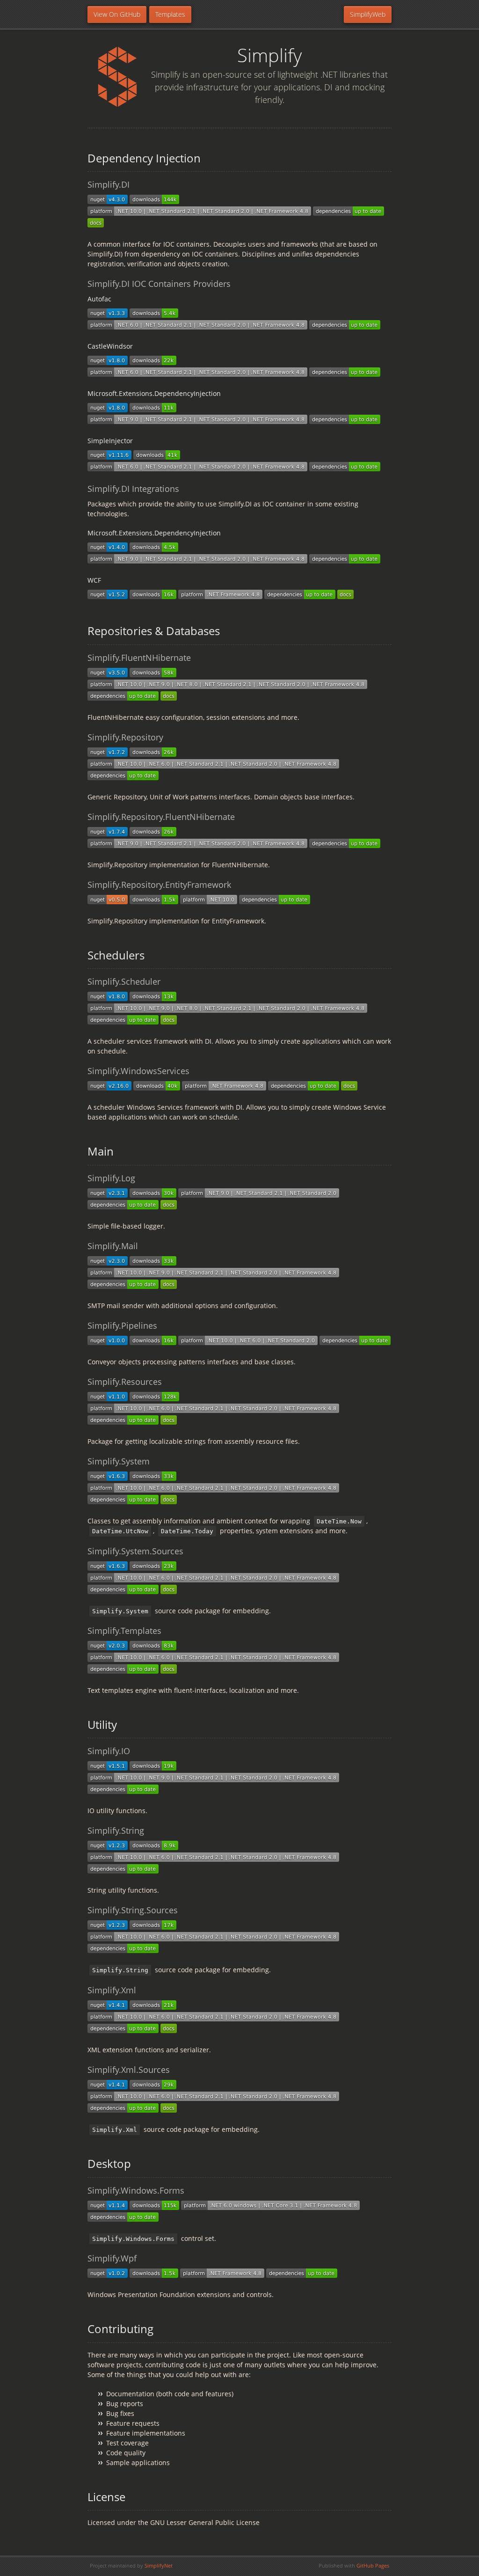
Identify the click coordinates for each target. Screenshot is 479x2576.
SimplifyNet (159, 2565)
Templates (170, 14)
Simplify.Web (368, 14)
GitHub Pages (373, 2565)
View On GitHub (117, 14)
